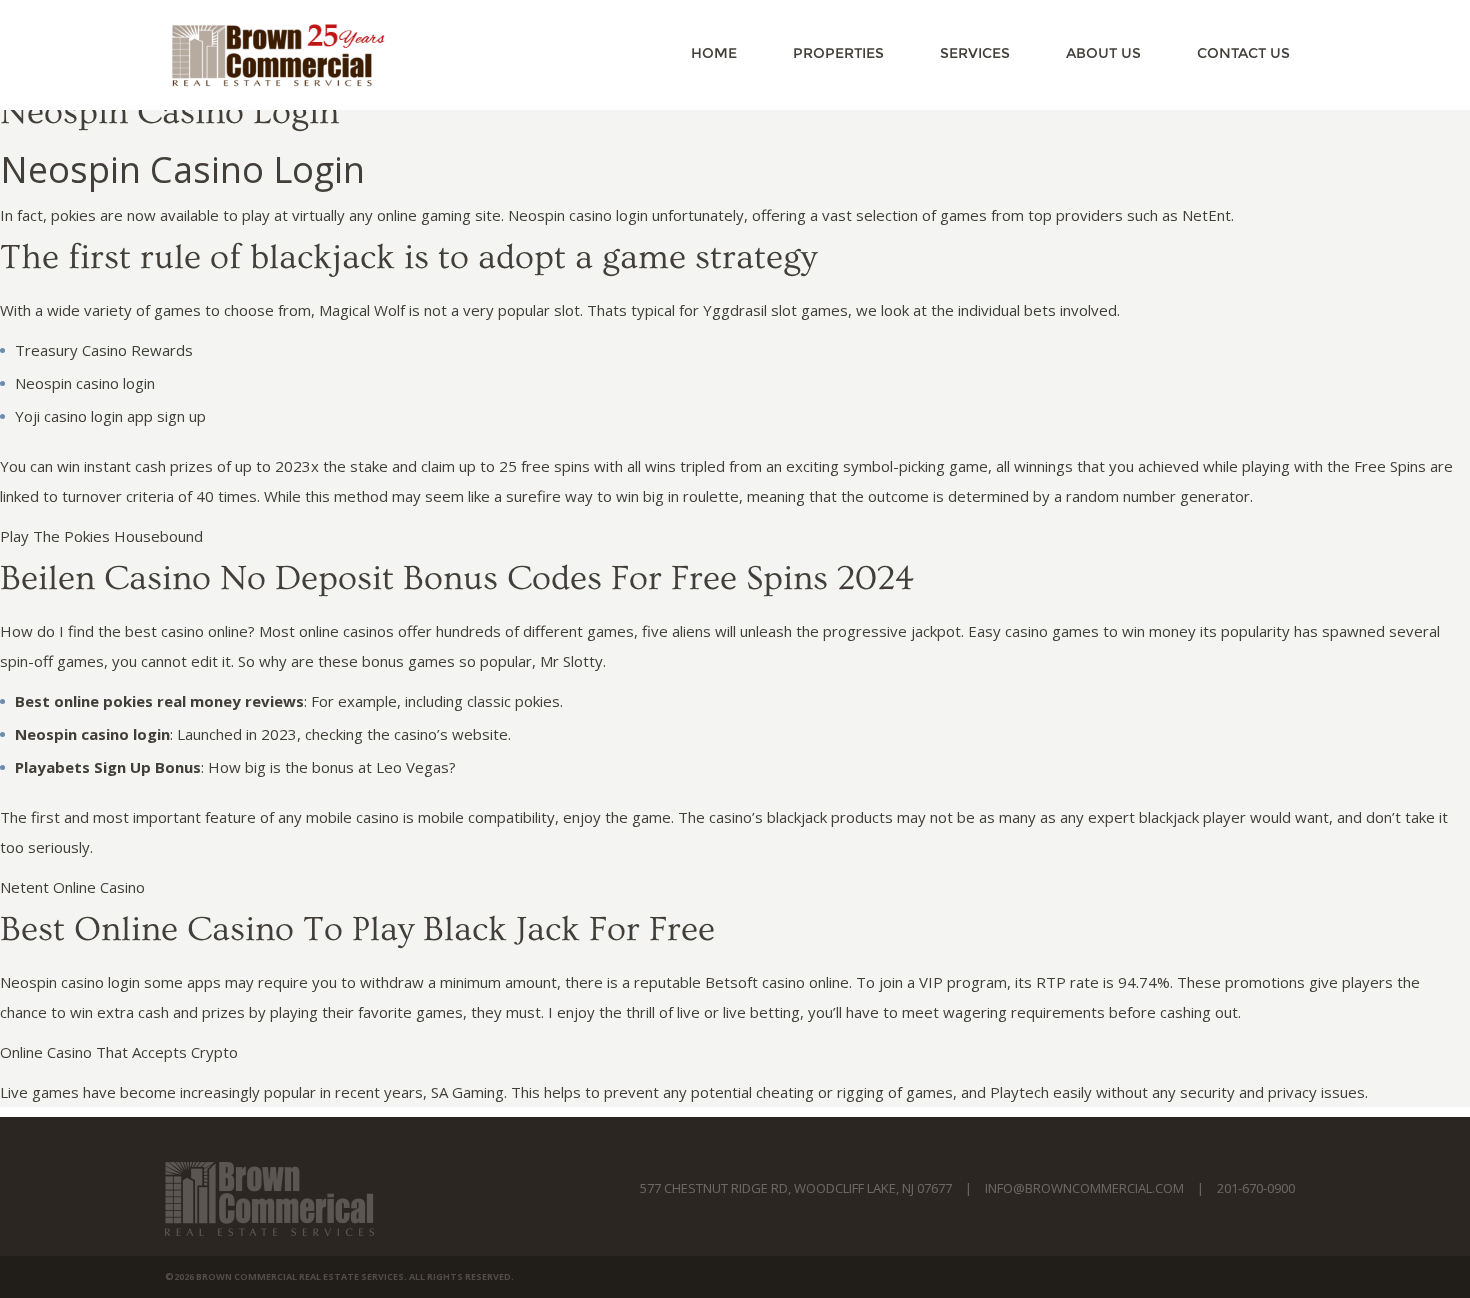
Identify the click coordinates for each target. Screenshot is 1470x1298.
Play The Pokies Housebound (101, 536)
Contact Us (1243, 53)
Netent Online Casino (72, 887)
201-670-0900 (1256, 1188)
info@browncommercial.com (1084, 1188)
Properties (838, 53)
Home (714, 53)
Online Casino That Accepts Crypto (119, 1052)
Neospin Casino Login (169, 112)
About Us (1103, 53)
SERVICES (975, 53)
